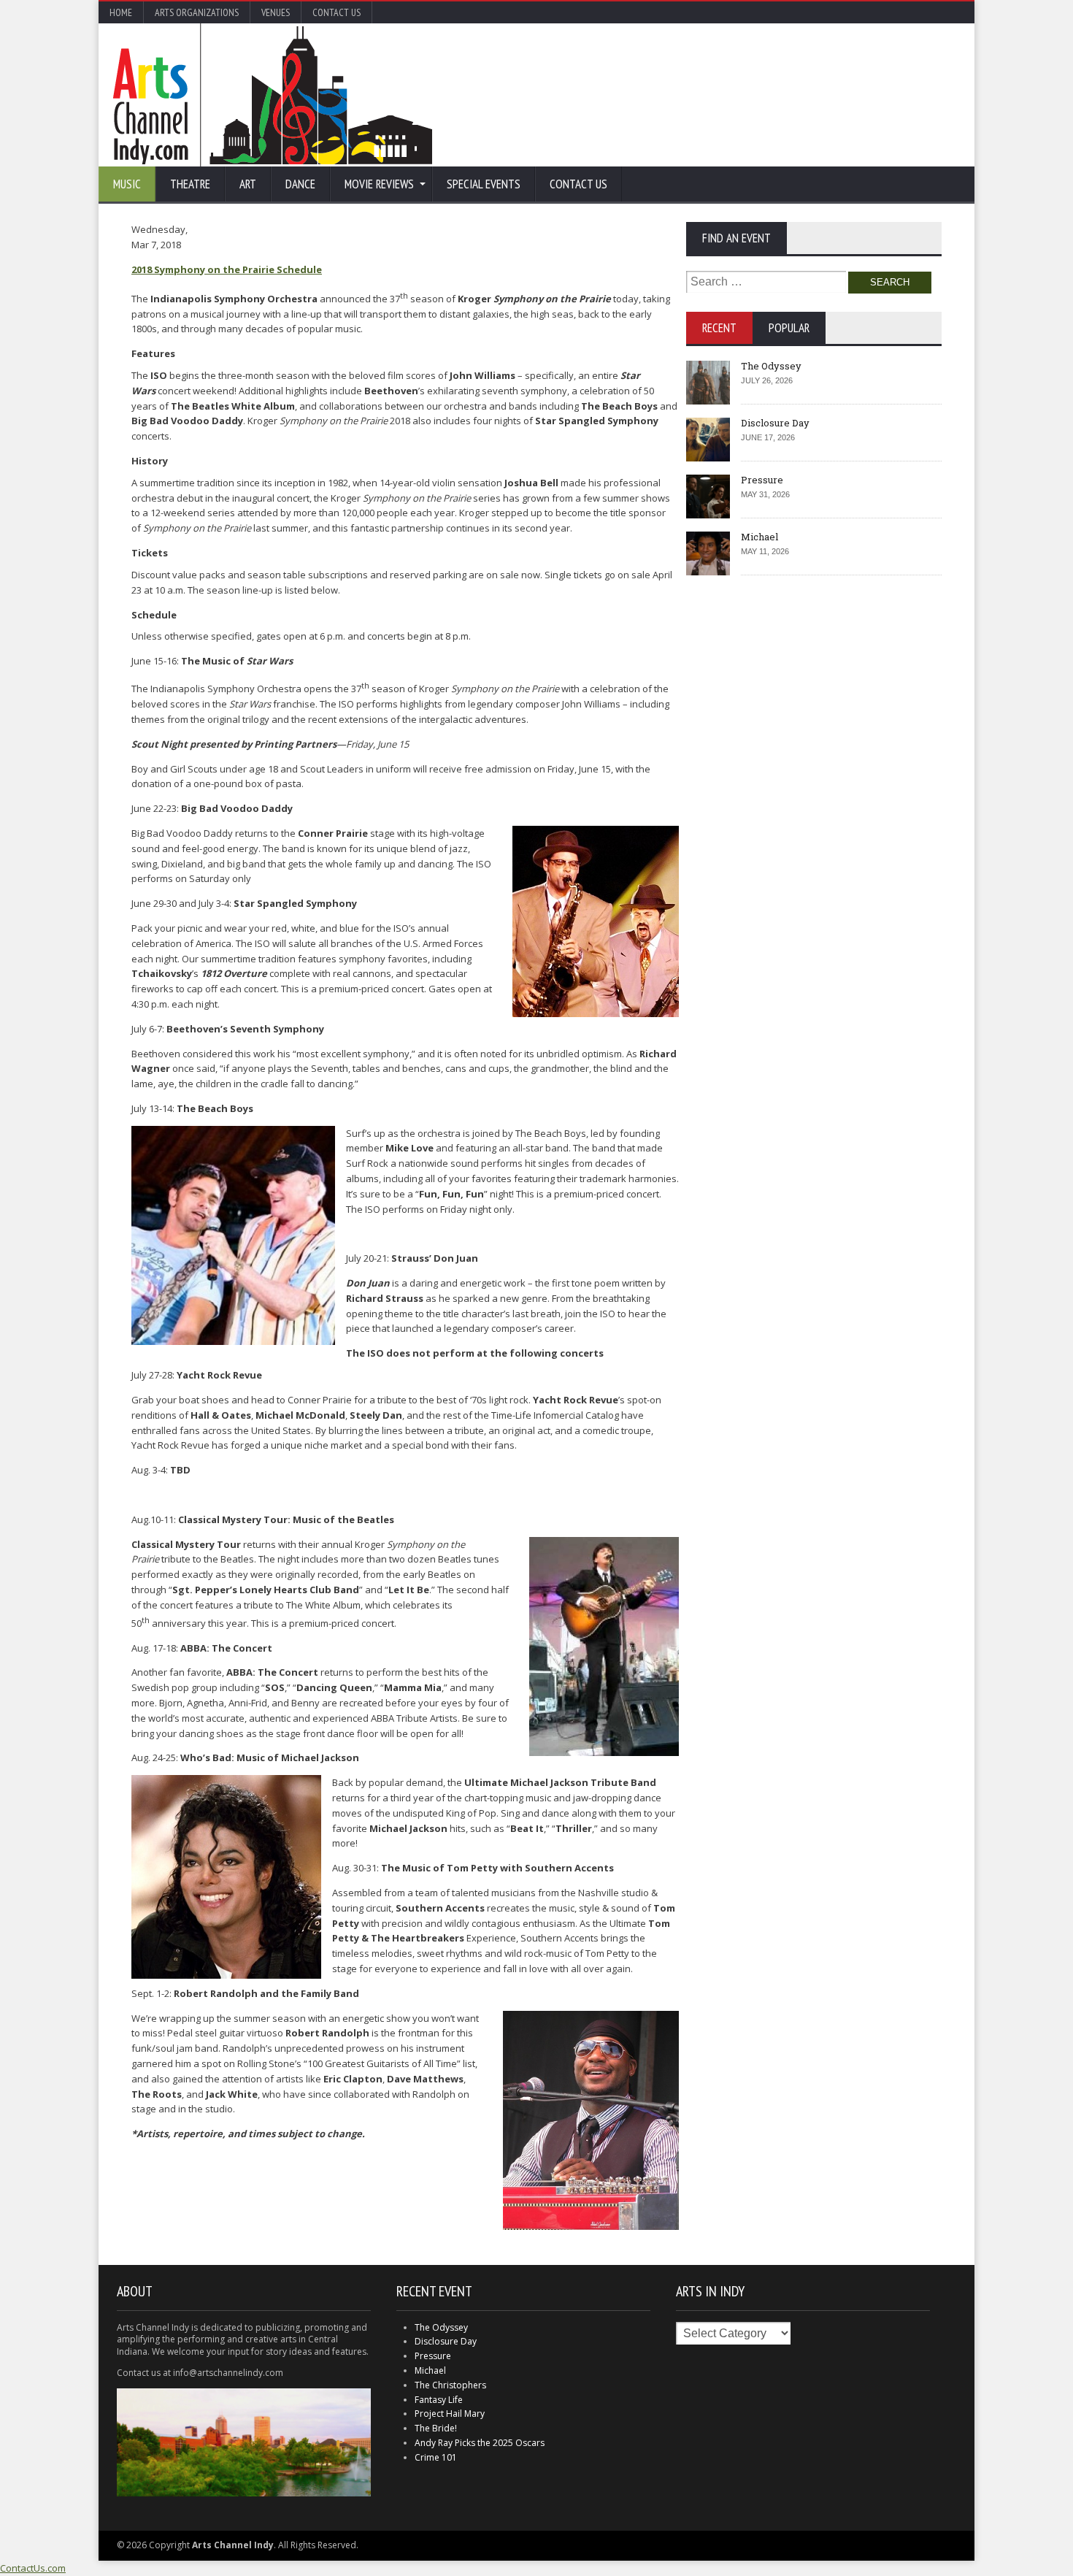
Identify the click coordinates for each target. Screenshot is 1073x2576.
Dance (300, 184)
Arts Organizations (197, 12)
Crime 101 (436, 2457)
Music (127, 184)
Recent (719, 328)
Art (248, 184)
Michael (759, 537)
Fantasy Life (439, 2400)
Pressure (762, 480)
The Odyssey (771, 366)
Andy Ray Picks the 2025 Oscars (480, 2443)
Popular (789, 328)
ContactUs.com (33, 2568)
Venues (276, 12)
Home (121, 12)
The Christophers (450, 2385)
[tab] (719, 328)
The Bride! (436, 2428)
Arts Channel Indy (273, 95)
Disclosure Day (775, 423)
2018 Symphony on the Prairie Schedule (227, 269)
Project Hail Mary (450, 2414)
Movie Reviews (379, 184)
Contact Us (336, 12)
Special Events (484, 184)
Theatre (190, 184)
